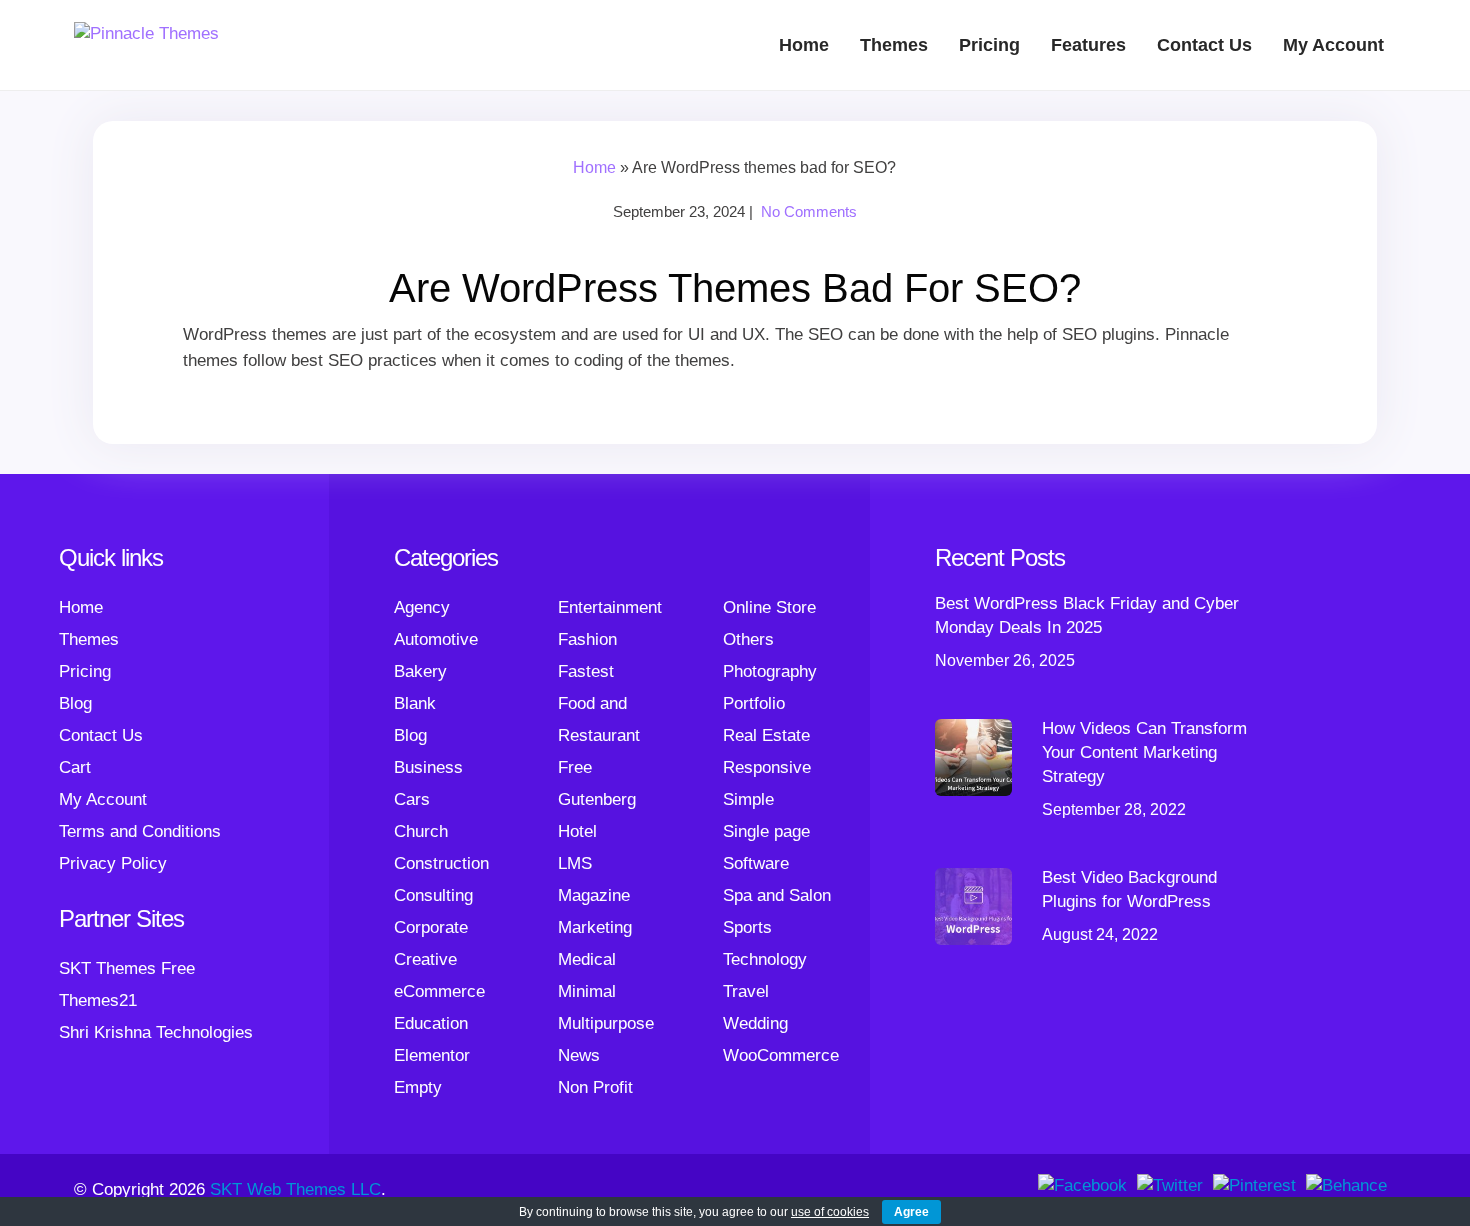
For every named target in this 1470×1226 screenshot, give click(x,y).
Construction (441, 863)
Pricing (989, 45)
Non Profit (595, 1087)
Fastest (586, 671)
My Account (1333, 45)
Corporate (431, 927)
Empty (418, 1087)
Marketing (595, 927)
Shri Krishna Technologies (156, 1032)
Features (1088, 45)
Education (431, 1023)
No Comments (809, 211)
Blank (415, 703)
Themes (894, 45)
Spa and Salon (777, 895)
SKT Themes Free (127, 968)
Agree (911, 1212)
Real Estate (766, 735)
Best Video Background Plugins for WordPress (1129, 889)
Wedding (755, 1023)
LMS (575, 863)
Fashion (587, 639)
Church (421, 831)
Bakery (420, 671)
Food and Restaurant (599, 719)
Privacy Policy (113, 863)
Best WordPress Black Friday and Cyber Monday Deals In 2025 (1087, 615)
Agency (422, 607)
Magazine (594, 895)
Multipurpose (606, 1023)
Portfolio (754, 703)
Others (748, 639)
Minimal (587, 991)
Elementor (432, 1055)
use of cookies (830, 1212)
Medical (587, 959)
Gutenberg (597, 799)
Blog (75, 703)
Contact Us (1204, 45)
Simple (748, 799)
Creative (425, 959)
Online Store (769, 607)
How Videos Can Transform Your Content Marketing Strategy (1144, 752)
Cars (412, 799)
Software (756, 863)
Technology (765, 959)
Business (428, 767)
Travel (746, 991)
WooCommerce (781, 1055)
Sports (747, 927)
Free (575, 767)
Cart (75, 767)
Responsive (767, 767)
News (579, 1055)
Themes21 (98, 1000)
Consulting (433, 895)
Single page (766, 831)
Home (804, 45)
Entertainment (610, 607)
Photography (770, 671)
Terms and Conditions (140, 831)
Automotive (436, 639)
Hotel (577, 831)
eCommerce (439, 991)
